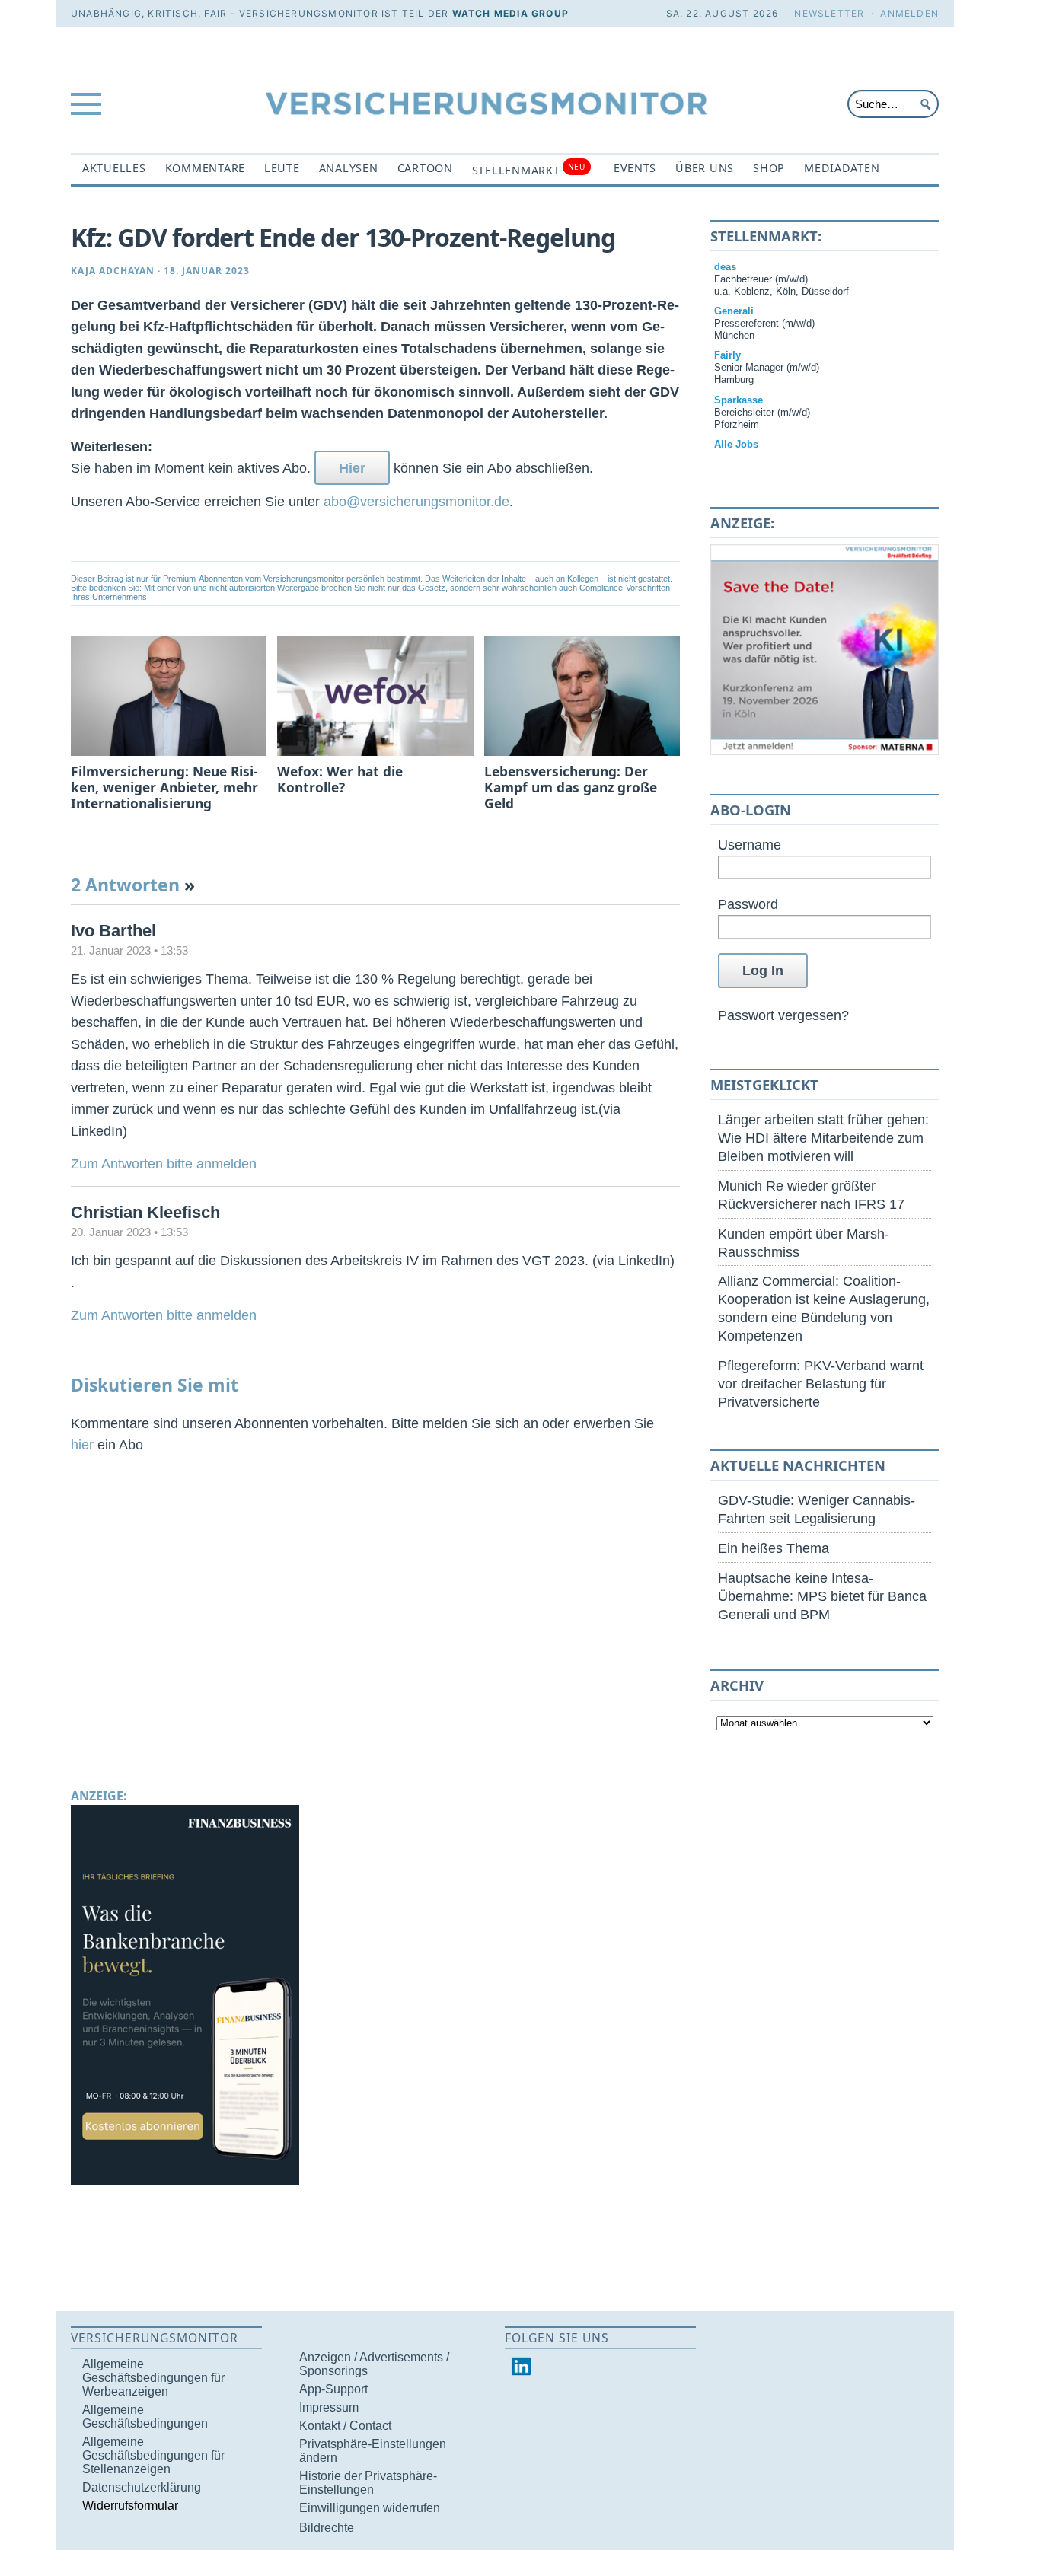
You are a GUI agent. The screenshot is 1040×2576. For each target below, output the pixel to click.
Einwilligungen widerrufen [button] (370, 2508)
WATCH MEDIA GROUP (510, 13)
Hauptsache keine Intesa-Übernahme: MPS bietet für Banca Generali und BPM (822, 1596)
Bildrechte (327, 2528)
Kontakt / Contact (345, 2426)
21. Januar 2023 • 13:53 (129, 951)
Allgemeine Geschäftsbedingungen (145, 2417)
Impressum (329, 2407)
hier (82, 1444)
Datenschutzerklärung (142, 2487)
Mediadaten (842, 168)
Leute (282, 168)
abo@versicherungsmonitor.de (416, 501)
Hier (352, 468)
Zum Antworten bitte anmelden (164, 1164)
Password (748, 904)
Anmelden (909, 13)
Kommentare (205, 168)
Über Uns (705, 168)
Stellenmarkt (529, 169)
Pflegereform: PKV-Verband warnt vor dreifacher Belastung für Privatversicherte (821, 1384)
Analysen (349, 168)
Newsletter (829, 13)
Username (750, 845)
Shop (769, 168)
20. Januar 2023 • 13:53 (129, 1232)
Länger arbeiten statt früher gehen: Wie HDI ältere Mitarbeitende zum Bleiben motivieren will (823, 1138)
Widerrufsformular (130, 2506)
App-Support (333, 2389)
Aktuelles (114, 168)
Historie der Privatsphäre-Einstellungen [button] (368, 2483)
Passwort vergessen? (783, 1015)
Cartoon (425, 168)
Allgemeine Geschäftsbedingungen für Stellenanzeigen (153, 2455)
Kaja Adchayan (113, 271)
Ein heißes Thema (774, 1548)
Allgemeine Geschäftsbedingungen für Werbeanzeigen (153, 2378)
